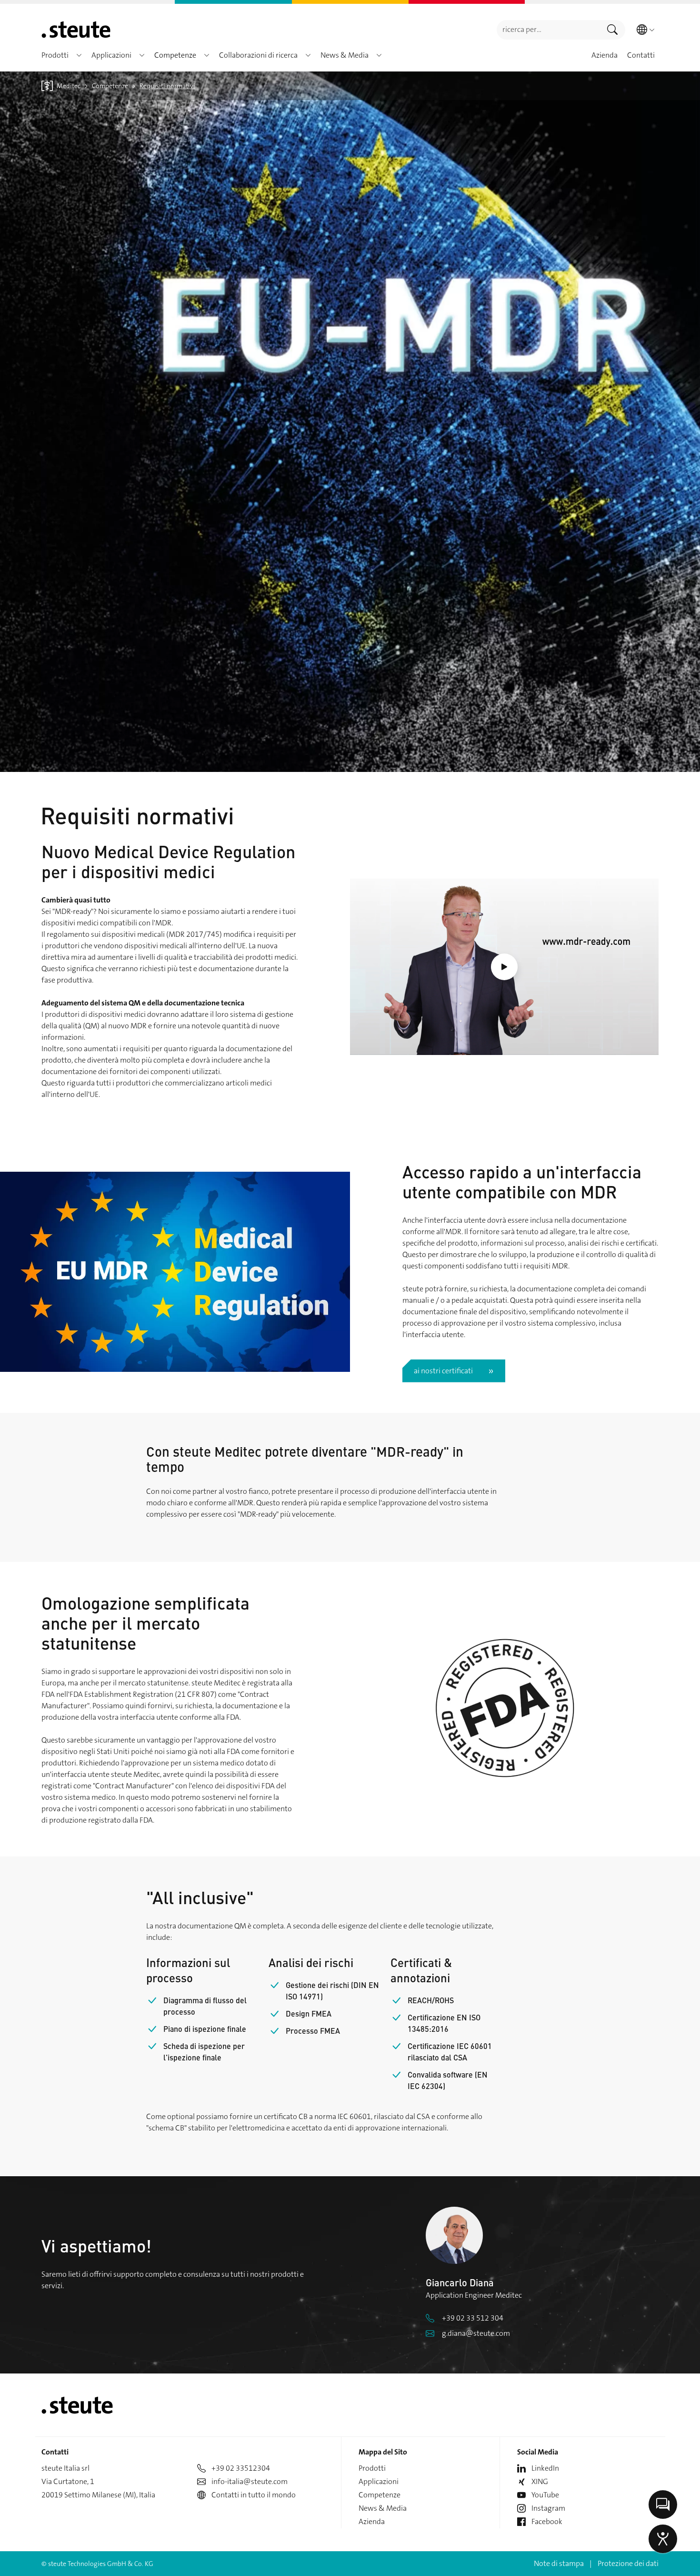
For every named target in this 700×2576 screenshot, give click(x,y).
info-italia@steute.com (250, 2481)
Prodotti (372, 2468)
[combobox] (548, 30)
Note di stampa (559, 2563)
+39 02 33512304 (241, 2468)
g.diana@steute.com (476, 2333)
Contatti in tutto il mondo (254, 2495)
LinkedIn (545, 2468)
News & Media (383, 2508)
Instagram (548, 2508)
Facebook (547, 2521)
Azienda (372, 2521)
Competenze (380, 2495)
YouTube (545, 2495)
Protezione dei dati (628, 2563)
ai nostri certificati (443, 1371)
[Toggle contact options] (663, 2505)
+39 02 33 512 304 (473, 2318)
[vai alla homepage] (76, 30)
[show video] (504, 967)
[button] (79, 55)
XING (540, 2481)
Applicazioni (379, 2481)
